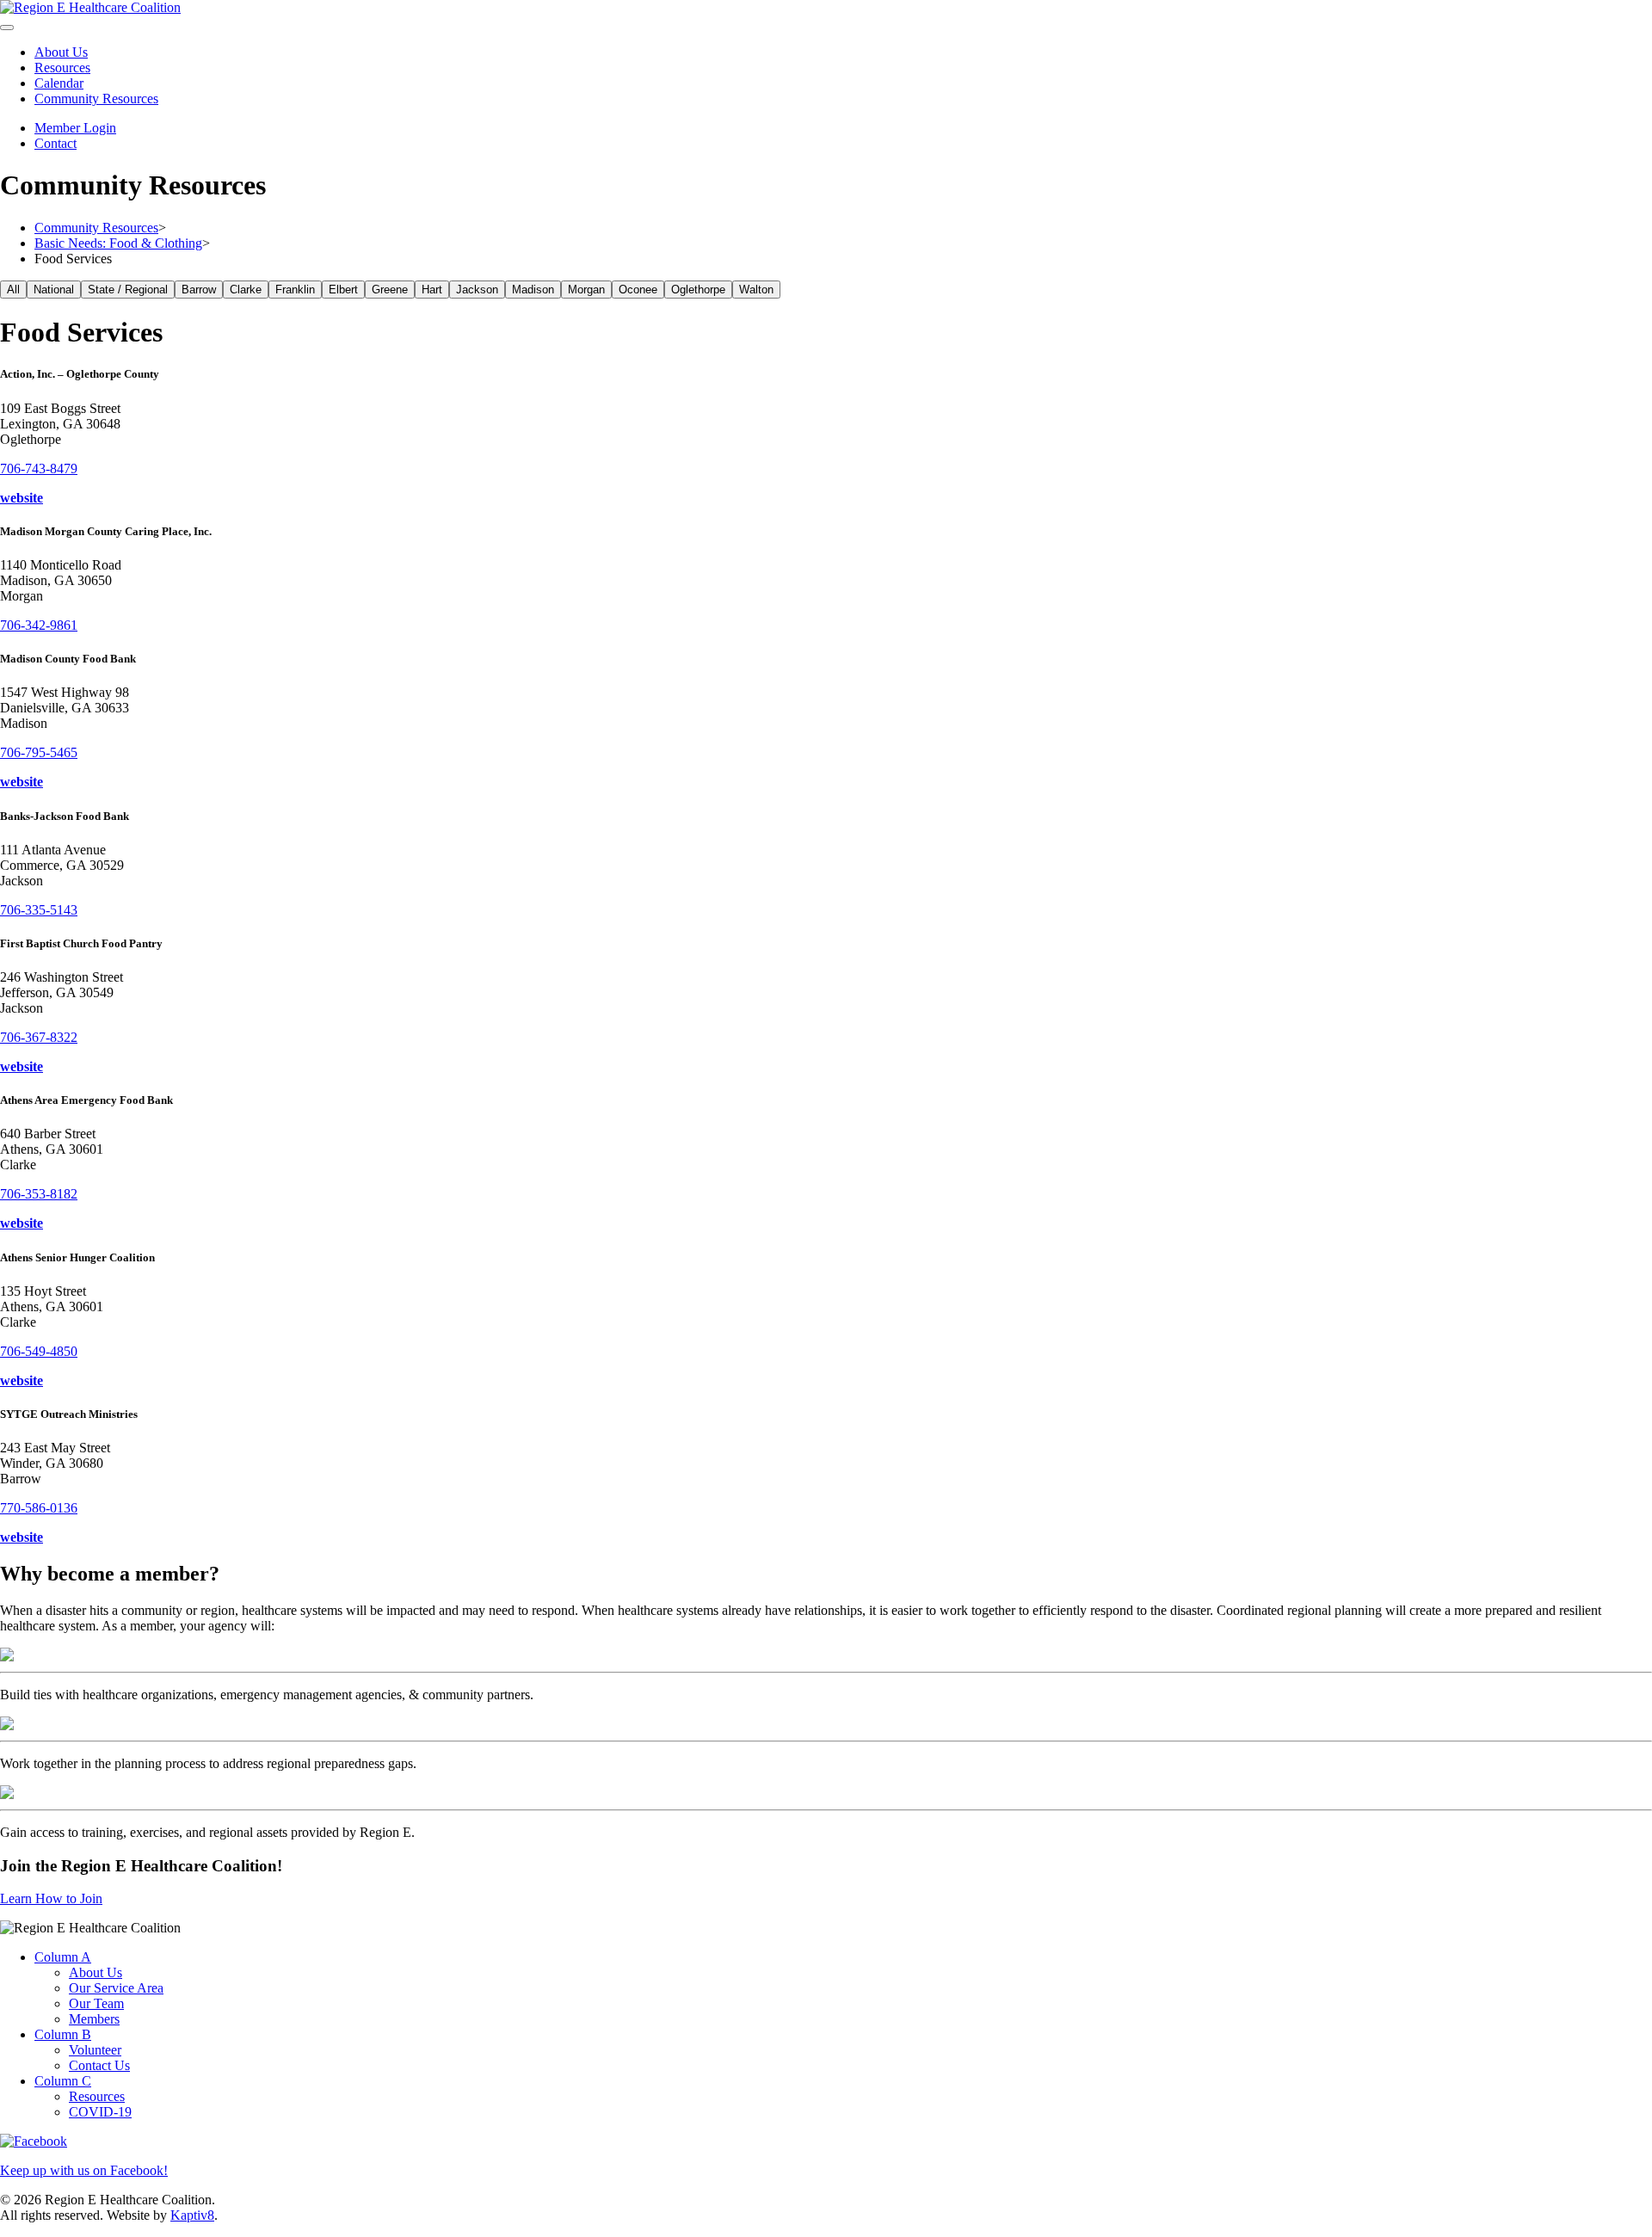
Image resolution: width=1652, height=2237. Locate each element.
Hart (432, 290)
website (22, 498)
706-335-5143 (39, 910)
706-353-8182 (39, 1194)
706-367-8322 (39, 1037)
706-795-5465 (39, 752)
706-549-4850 (39, 1351)
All (13, 290)
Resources (62, 68)
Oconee (638, 290)
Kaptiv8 (192, 2215)
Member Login (75, 128)
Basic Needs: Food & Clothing (118, 243)
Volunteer (95, 2050)
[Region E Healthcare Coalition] (90, 7)
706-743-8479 (39, 468)
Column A (63, 1957)
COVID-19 (100, 2112)
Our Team (96, 2003)
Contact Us (99, 2065)
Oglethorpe (698, 290)
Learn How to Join (51, 1898)
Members (94, 2019)
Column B (63, 2034)
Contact (55, 143)
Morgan (586, 290)
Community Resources (96, 99)
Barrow (199, 290)
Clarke (246, 290)
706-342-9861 (39, 625)
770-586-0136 (39, 1508)
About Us (61, 52)
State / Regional (128, 290)
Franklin (295, 290)
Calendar (59, 83)
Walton (756, 290)
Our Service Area (116, 1988)
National (54, 290)
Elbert (343, 290)
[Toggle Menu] (7, 28)
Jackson (477, 290)
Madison (533, 290)
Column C (63, 2081)
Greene (390, 290)
